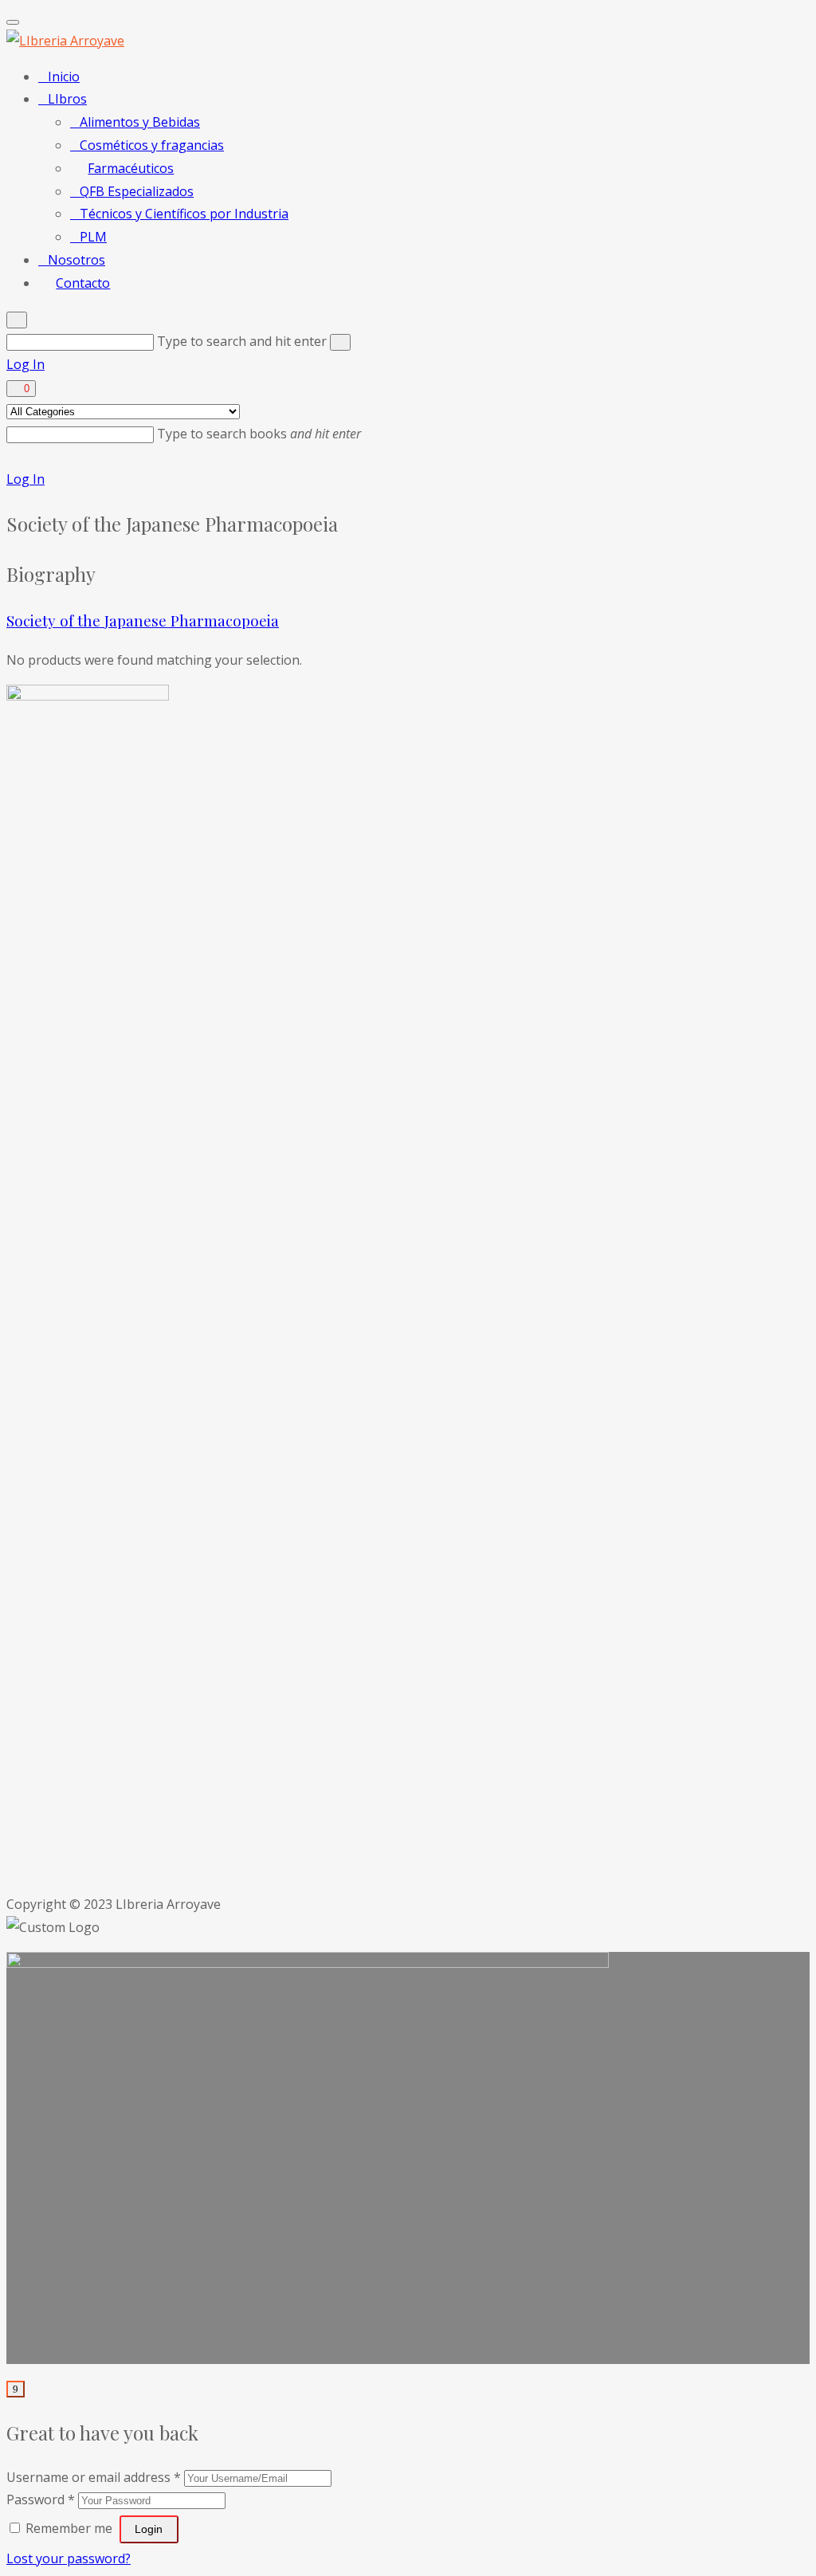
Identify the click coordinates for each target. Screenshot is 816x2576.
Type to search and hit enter (243, 341)
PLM (93, 237)
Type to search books (259, 434)
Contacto (83, 283)
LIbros (67, 99)
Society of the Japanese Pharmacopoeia (143, 620)
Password (41, 2499)
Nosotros (76, 260)
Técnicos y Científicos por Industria (184, 214)
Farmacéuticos (131, 168)
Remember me (69, 2528)
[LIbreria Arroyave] (65, 41)
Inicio (64, 77)
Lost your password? (69, 2558)
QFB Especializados (137, 191)
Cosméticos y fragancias (152, 145)
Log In (25, 364)
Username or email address (94, 2477)
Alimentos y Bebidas (140, 122)
